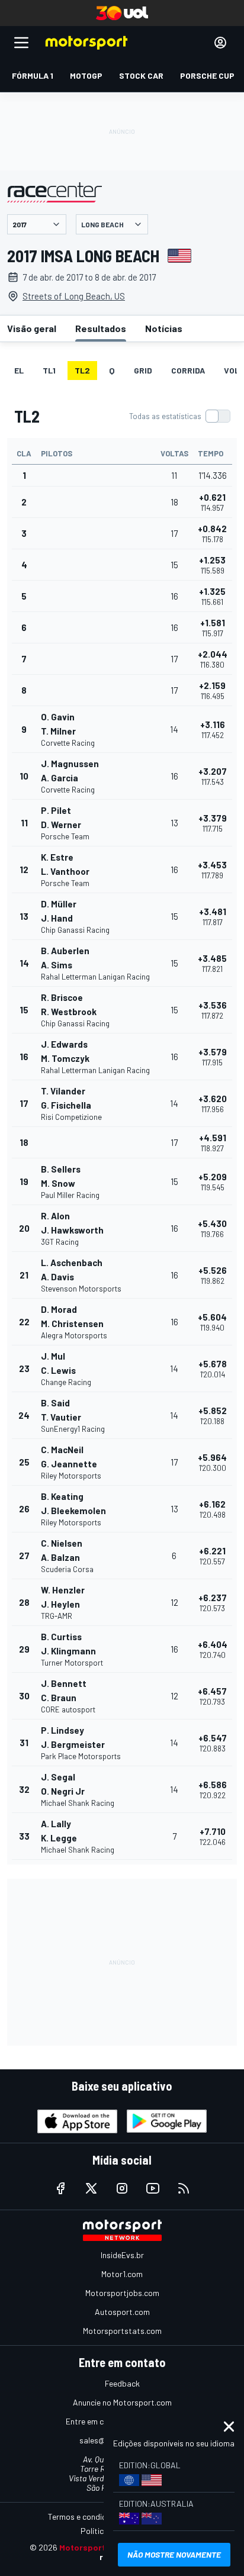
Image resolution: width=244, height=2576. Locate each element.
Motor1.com (122, 2274)
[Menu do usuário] (220, 43)
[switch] (179, 416)
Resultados (101, 328)
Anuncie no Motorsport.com (122, 2402)
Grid (143, 370)
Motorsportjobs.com (122, 2293)
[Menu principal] (21, 43)
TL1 (49, 370)
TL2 (82, 370)
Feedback (122, 2383)
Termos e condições (84, 2517)
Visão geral (32, 328)
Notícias (164, 328)
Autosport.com (122, 2312)
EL (19, 370)
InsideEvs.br (122, 2255)
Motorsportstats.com (122, 2331)
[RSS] (184, 2188)
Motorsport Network (100, 2547)
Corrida (188, 370)
